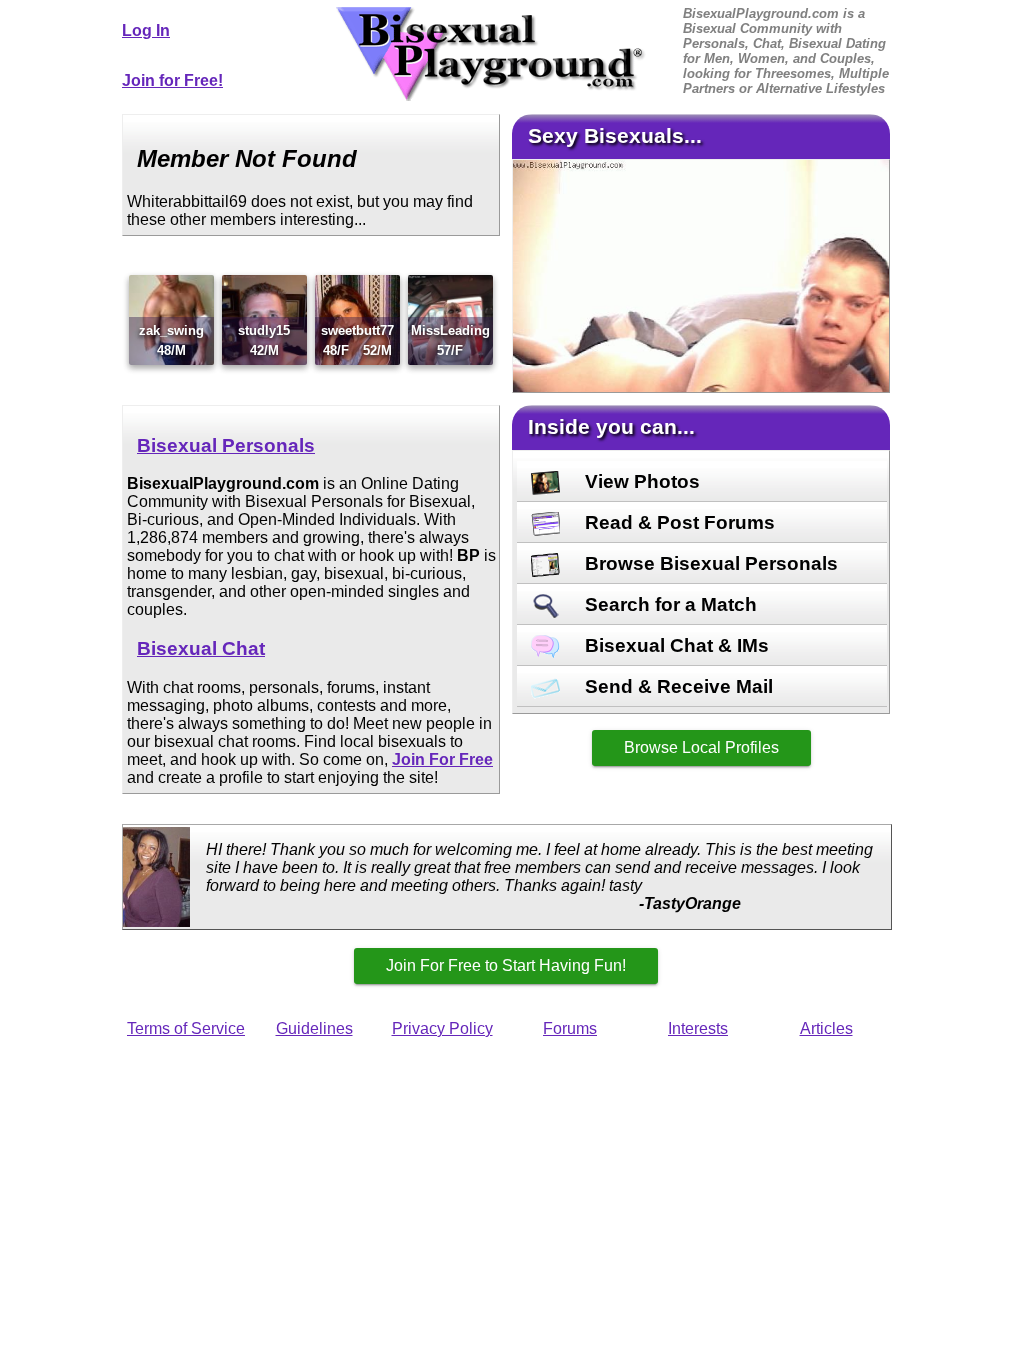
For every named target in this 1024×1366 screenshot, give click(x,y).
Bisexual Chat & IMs (674, 645)
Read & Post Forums (677, 522)
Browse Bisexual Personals (709, 563)
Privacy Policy (442, 1028)
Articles (826, 1028)
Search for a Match (668, 604)
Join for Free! (172, 80)
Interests (698, 1028)
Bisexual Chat (201, 648)
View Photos (640, 481)
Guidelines (314, 1028)
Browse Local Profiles (701, 747)
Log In (146, 30)
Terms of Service (186, 1028)
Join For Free (442, 759)
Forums (570, 1028)
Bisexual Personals (226, 445)
